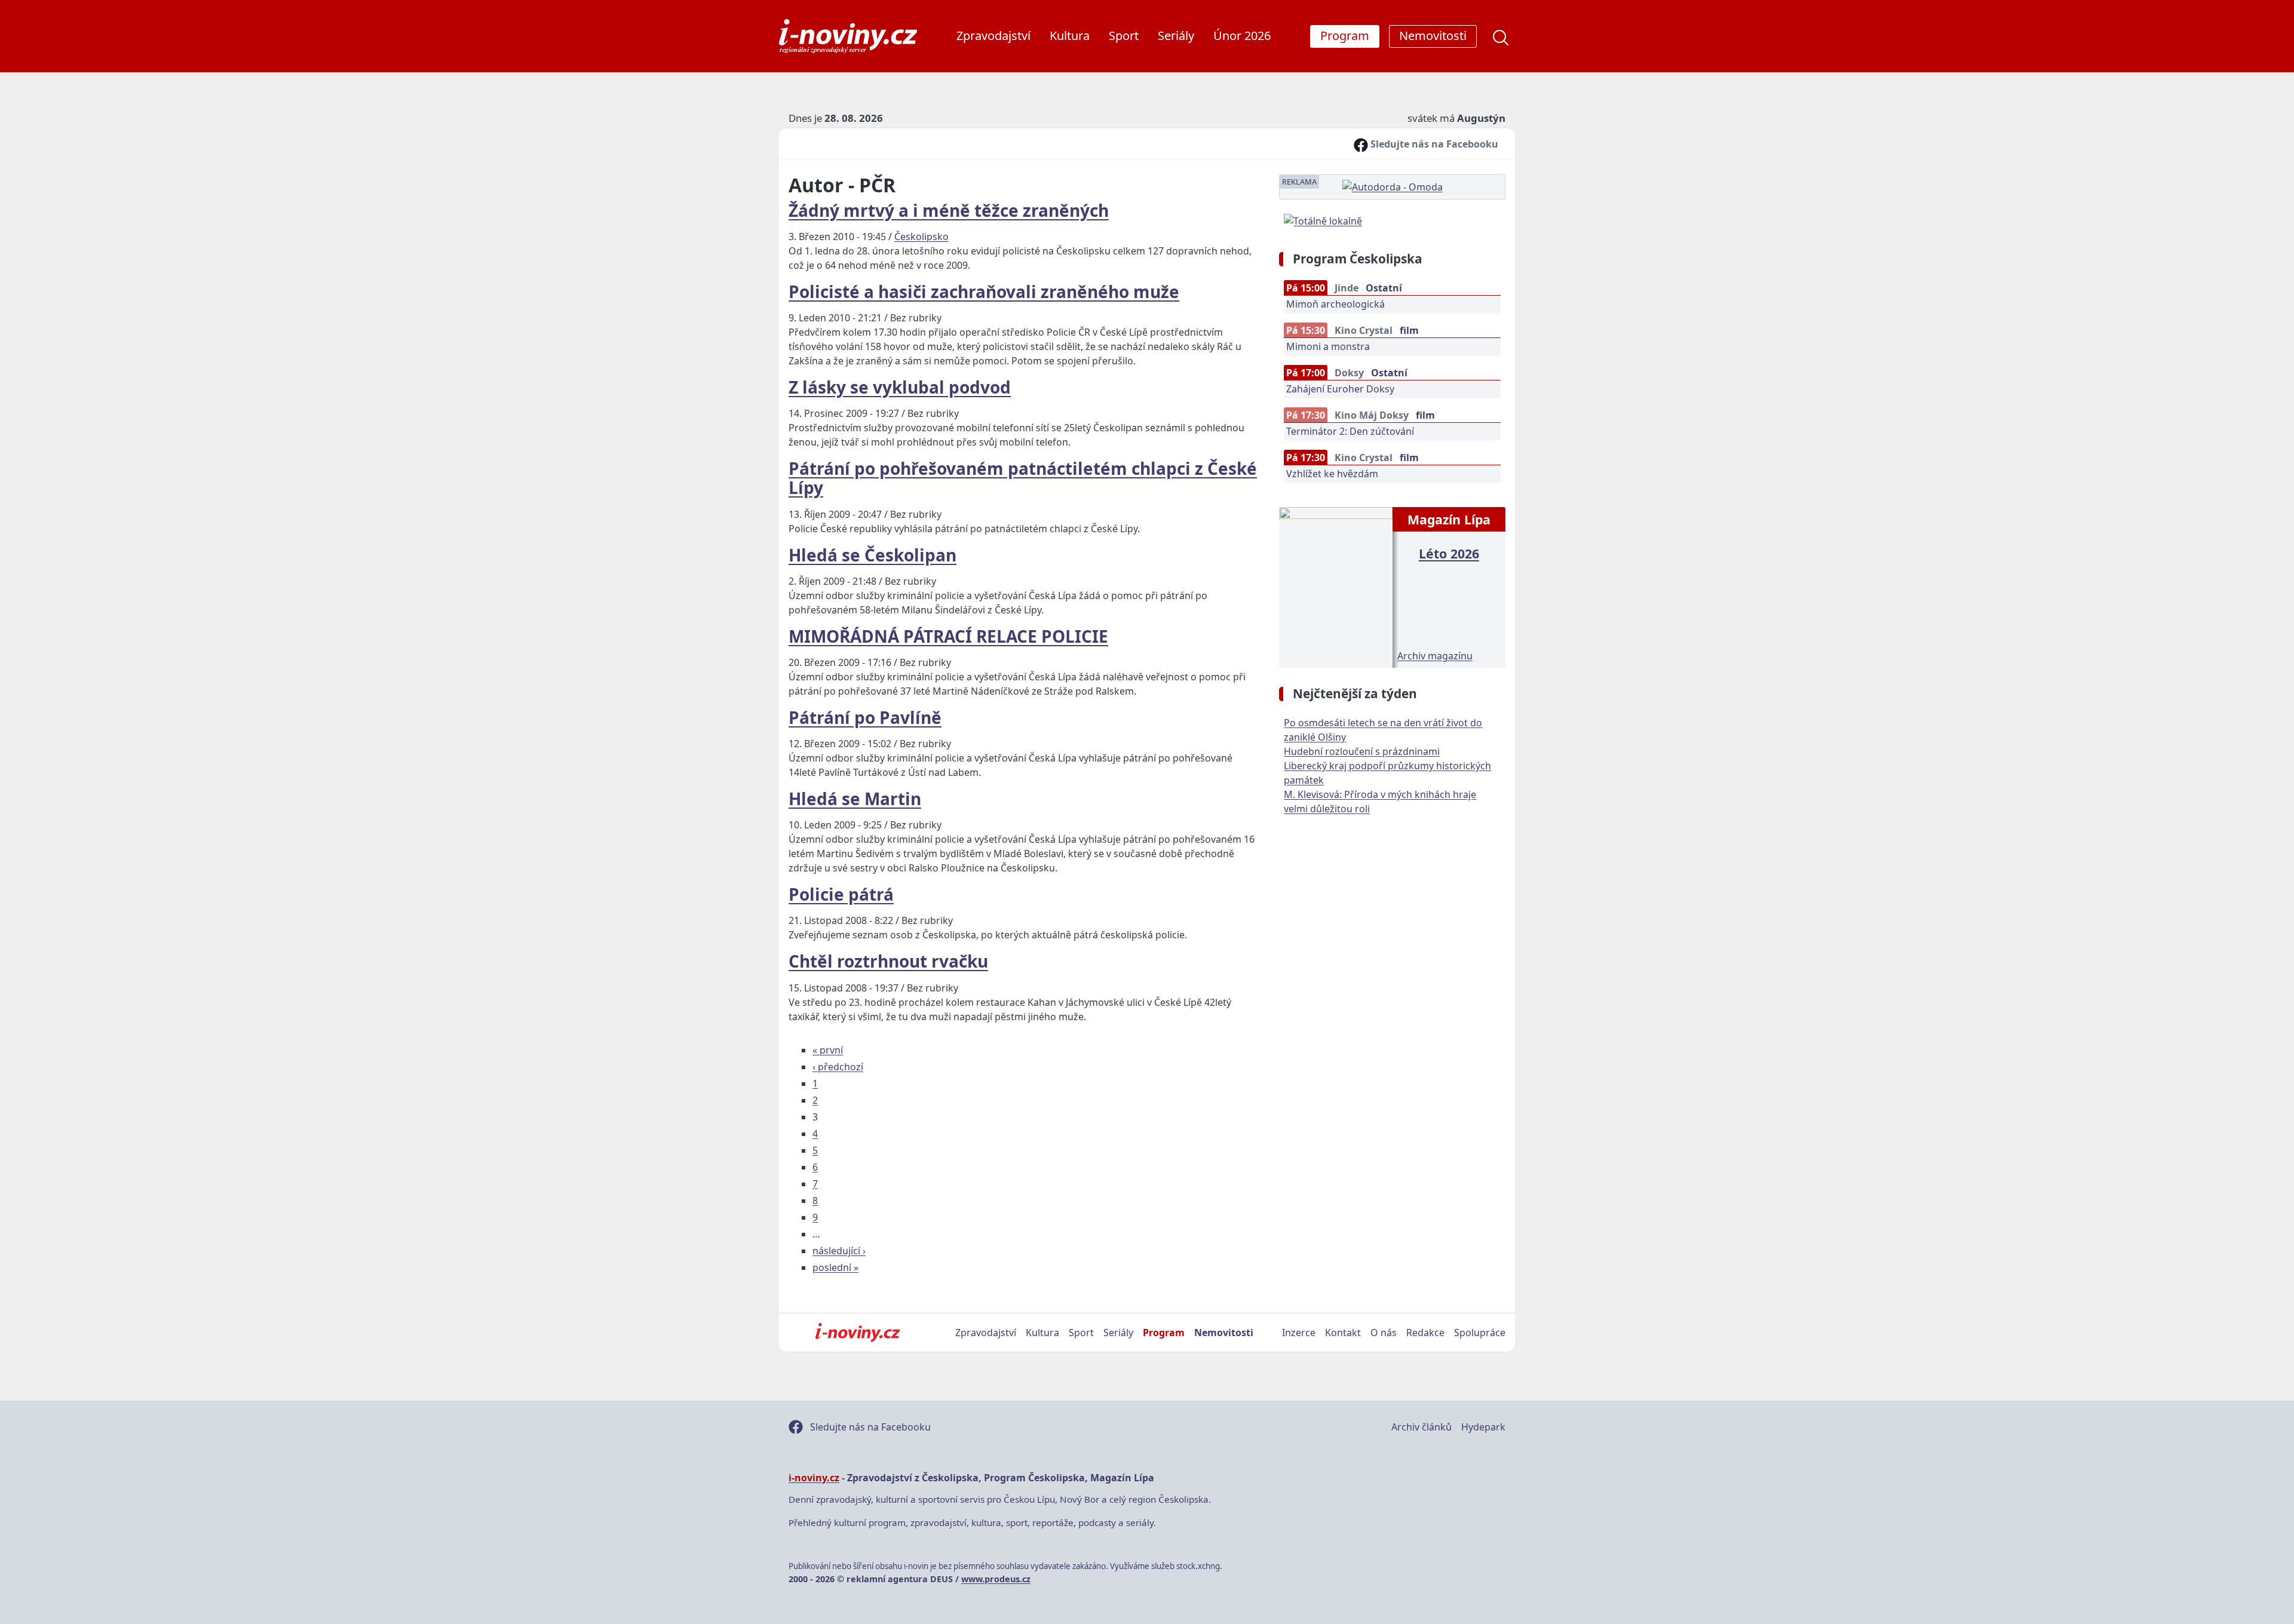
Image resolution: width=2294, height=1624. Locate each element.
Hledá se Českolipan (872, 555)
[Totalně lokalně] (1323, 220)
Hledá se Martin (855, 799)
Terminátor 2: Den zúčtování (1350, 431)
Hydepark (1483, 1427)
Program (1164, 1333)
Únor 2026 (1242, 36)
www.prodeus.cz (996, 1579)
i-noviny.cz (814, 1478)
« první (828, 1050)
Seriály (1176, 36)
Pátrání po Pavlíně (865, 717)
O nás (1384, 1333)
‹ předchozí (838, 1067)
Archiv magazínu (1435, 656)
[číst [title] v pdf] (1335, 586)
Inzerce (1299, 1333)
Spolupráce (1480, 1333)
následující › (839, 1251)
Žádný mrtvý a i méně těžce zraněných (949, 210)
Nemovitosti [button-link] (1433, 36)
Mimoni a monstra (1328, 346)
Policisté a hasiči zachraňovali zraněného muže (984, 291)
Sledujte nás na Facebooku (1433, 144)
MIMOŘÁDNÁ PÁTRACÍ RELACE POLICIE (948, 636)
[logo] (848, 36)
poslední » (835, 1267)
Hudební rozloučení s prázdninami (1362, 751)
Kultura (1070, 36)
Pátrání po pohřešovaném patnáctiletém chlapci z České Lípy (1023, 478)
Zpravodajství (993, 36)
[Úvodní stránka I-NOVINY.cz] (858, 1333)
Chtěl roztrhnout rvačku (888, 961)
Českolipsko (921, 237)
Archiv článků (1422, 1427)
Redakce (1425, 1333)
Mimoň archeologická (1335, 304)
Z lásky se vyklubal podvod (900, 387)
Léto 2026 (1449, 553)
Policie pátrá (841, 894)
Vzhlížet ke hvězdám (1332, 474)
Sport (1124, 36)
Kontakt (1343, 1333)
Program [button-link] (1345, 36)
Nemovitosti (1224, 1333)
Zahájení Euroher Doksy (1340, 389)
